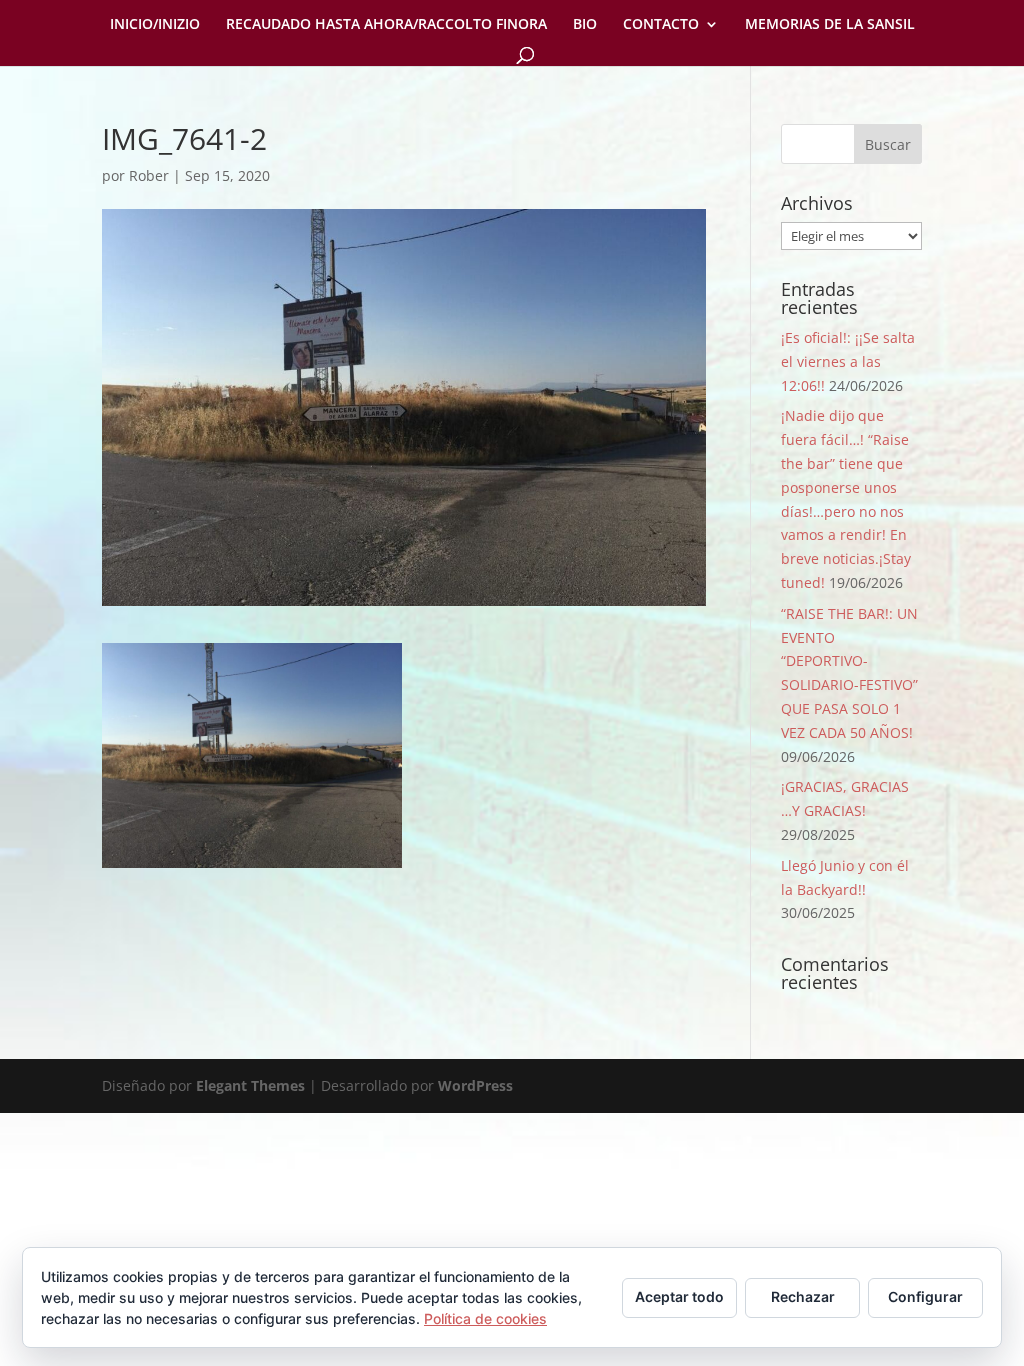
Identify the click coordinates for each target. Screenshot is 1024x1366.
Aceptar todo (679, 1296)
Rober (149, 175)
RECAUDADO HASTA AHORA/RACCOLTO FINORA (386, 25)
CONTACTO (661, 25)
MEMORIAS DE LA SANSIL (830, 25)
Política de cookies (485, 1318)
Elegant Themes (250, 1085)
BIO (585, 25)
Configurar (925, 1296)
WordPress (475, 1085)
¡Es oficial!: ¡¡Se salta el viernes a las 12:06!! (848, 361)
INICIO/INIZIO (155, 25)
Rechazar (803, 1296)
